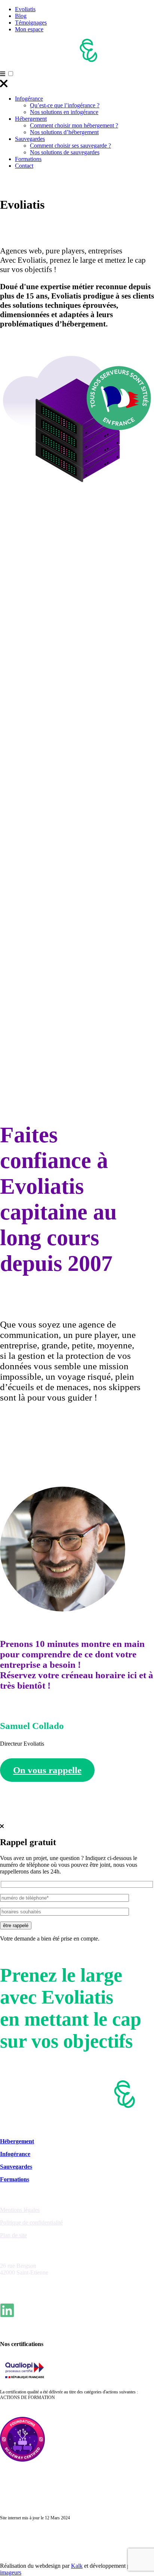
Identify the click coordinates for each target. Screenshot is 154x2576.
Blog (21, 16)
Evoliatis (25, 9)
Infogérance (29, 99)
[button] (11, 74)
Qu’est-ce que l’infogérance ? (65, 105)
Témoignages (31, 23)
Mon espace (29, 29)
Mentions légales (20, 2210)
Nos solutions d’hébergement (64, 132)
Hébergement (31, 119)
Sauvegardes (30, 139)
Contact (24, 166)
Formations (28, 159)
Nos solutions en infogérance (64, 112)
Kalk (77, 2566)
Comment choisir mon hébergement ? (74, 125)
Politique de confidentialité (31, 2223)
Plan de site (13, 2235)
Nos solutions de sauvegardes (65, 152)
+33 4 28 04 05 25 (22, 2285)
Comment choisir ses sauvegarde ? (70, 146)
